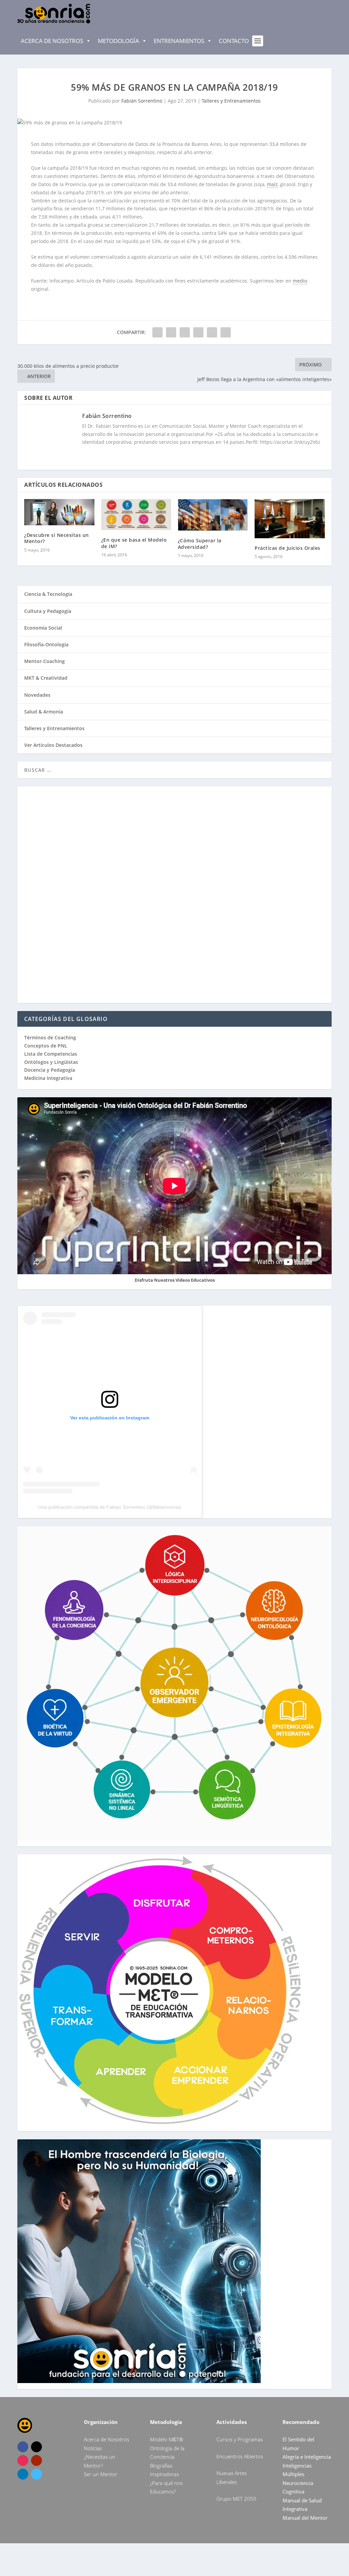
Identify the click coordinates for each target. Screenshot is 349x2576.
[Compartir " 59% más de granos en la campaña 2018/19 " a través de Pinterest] (185, 332)
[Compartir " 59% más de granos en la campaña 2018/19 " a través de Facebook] (157, 332)
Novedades (37, 695)
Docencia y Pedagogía (50, 1070)
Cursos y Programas (240, 2439)
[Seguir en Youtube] (36, 2460)
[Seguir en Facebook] (23, 2447)
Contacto (234, 41)
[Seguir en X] (36, 2447)
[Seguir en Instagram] (23, 2460)
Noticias (93, 2448)
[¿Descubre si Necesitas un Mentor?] (59, 512)
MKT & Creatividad (46, 678)
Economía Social (43, 628)
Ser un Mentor (101, 2474)
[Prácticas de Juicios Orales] (290, 519)
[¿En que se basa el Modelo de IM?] (136, 515)
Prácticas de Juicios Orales (287, 548)
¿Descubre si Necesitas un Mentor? (57, 538)
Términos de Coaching (50, 1037)
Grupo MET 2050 (236, 2499)
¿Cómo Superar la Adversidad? (200, 544)
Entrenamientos (179, 41)
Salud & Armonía (44, 712)
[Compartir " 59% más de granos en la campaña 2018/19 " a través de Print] (226, 332)
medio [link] (300, 281)
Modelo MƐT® (166, 2439)
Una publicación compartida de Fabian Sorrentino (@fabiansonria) (110, 1507)
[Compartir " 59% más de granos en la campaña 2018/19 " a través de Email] (212, 332)
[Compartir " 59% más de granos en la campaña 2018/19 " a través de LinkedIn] (198, 332)
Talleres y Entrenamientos (231, 101)
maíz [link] (272, 184)
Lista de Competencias (51, 1054)
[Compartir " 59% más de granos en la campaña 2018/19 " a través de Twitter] (171, 332)
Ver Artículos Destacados (53, 745)
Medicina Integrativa (48, 1078)
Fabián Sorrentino (142, 101)
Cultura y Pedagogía (48, 611)
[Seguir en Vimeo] (36, 2474)
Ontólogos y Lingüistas (51, 1062)
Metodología (118, 41)
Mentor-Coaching (44, 661)
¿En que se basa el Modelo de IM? (134, 543)
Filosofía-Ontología (46, 644)
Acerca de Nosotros (52, 41)
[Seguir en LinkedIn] (23, 2474)
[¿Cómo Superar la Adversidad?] (213, 515)
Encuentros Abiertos (240, 2456)
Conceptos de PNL (46, 1046)
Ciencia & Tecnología (48, 594)
